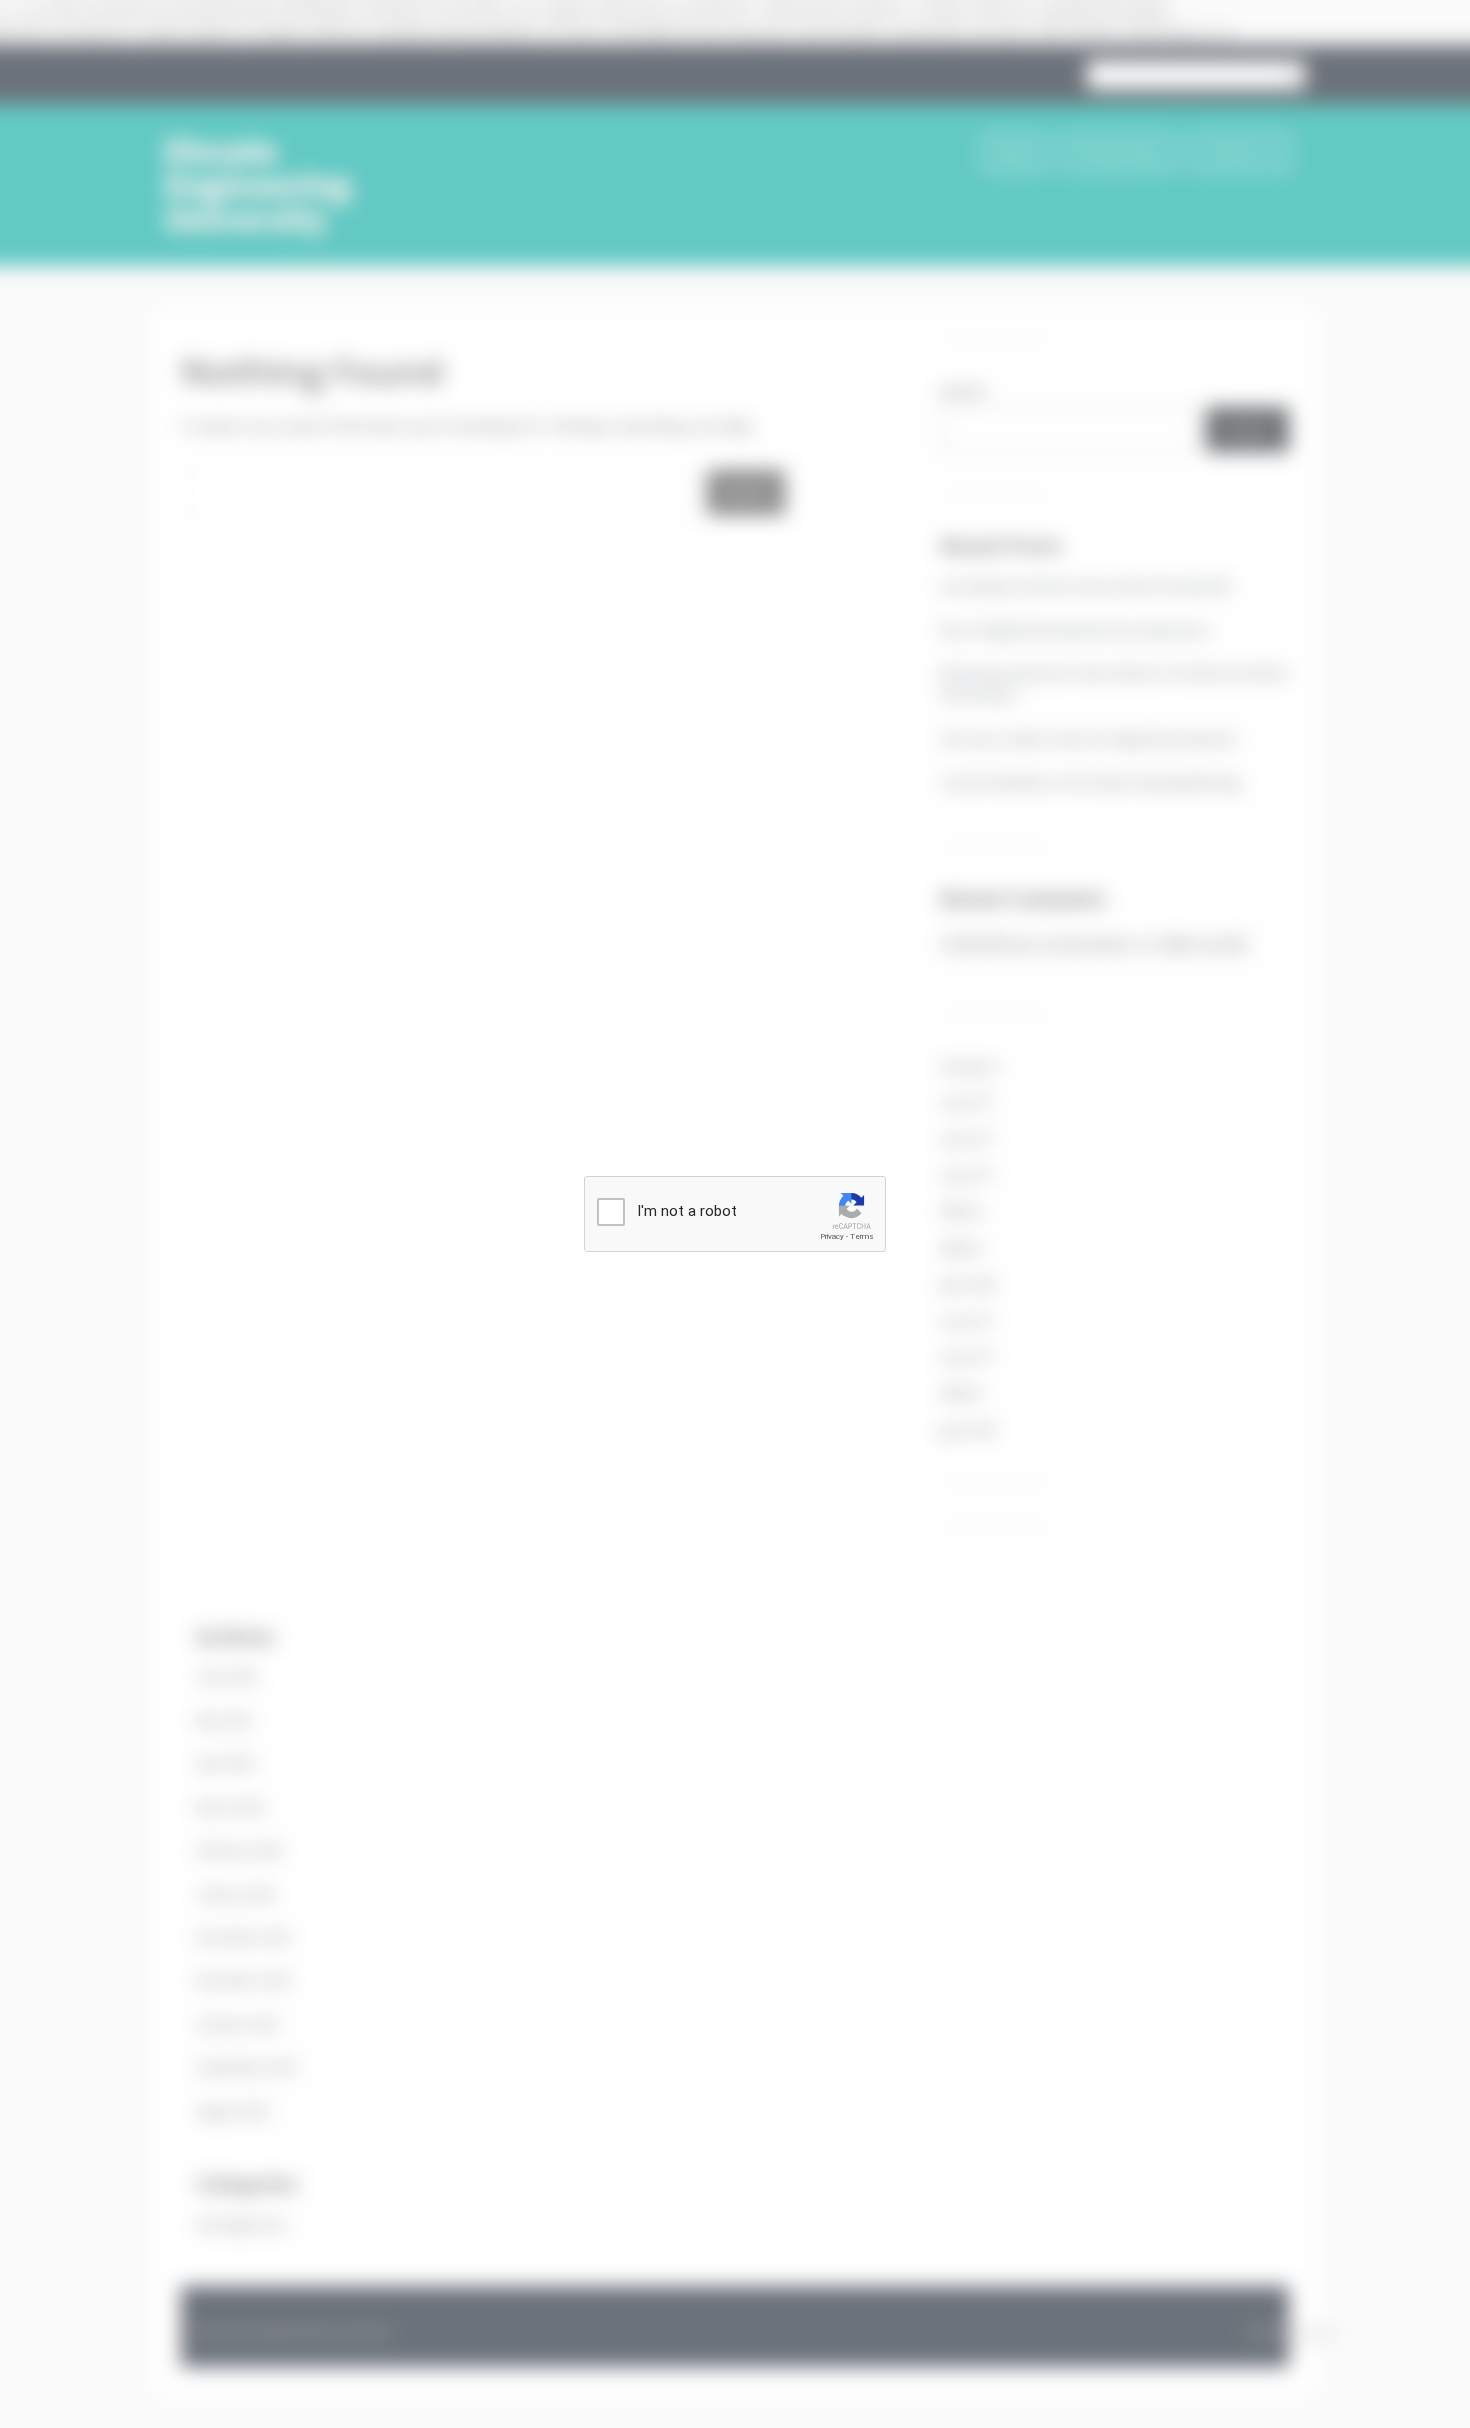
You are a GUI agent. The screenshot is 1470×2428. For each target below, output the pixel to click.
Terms (862, 1236)
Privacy (832, 1236)
